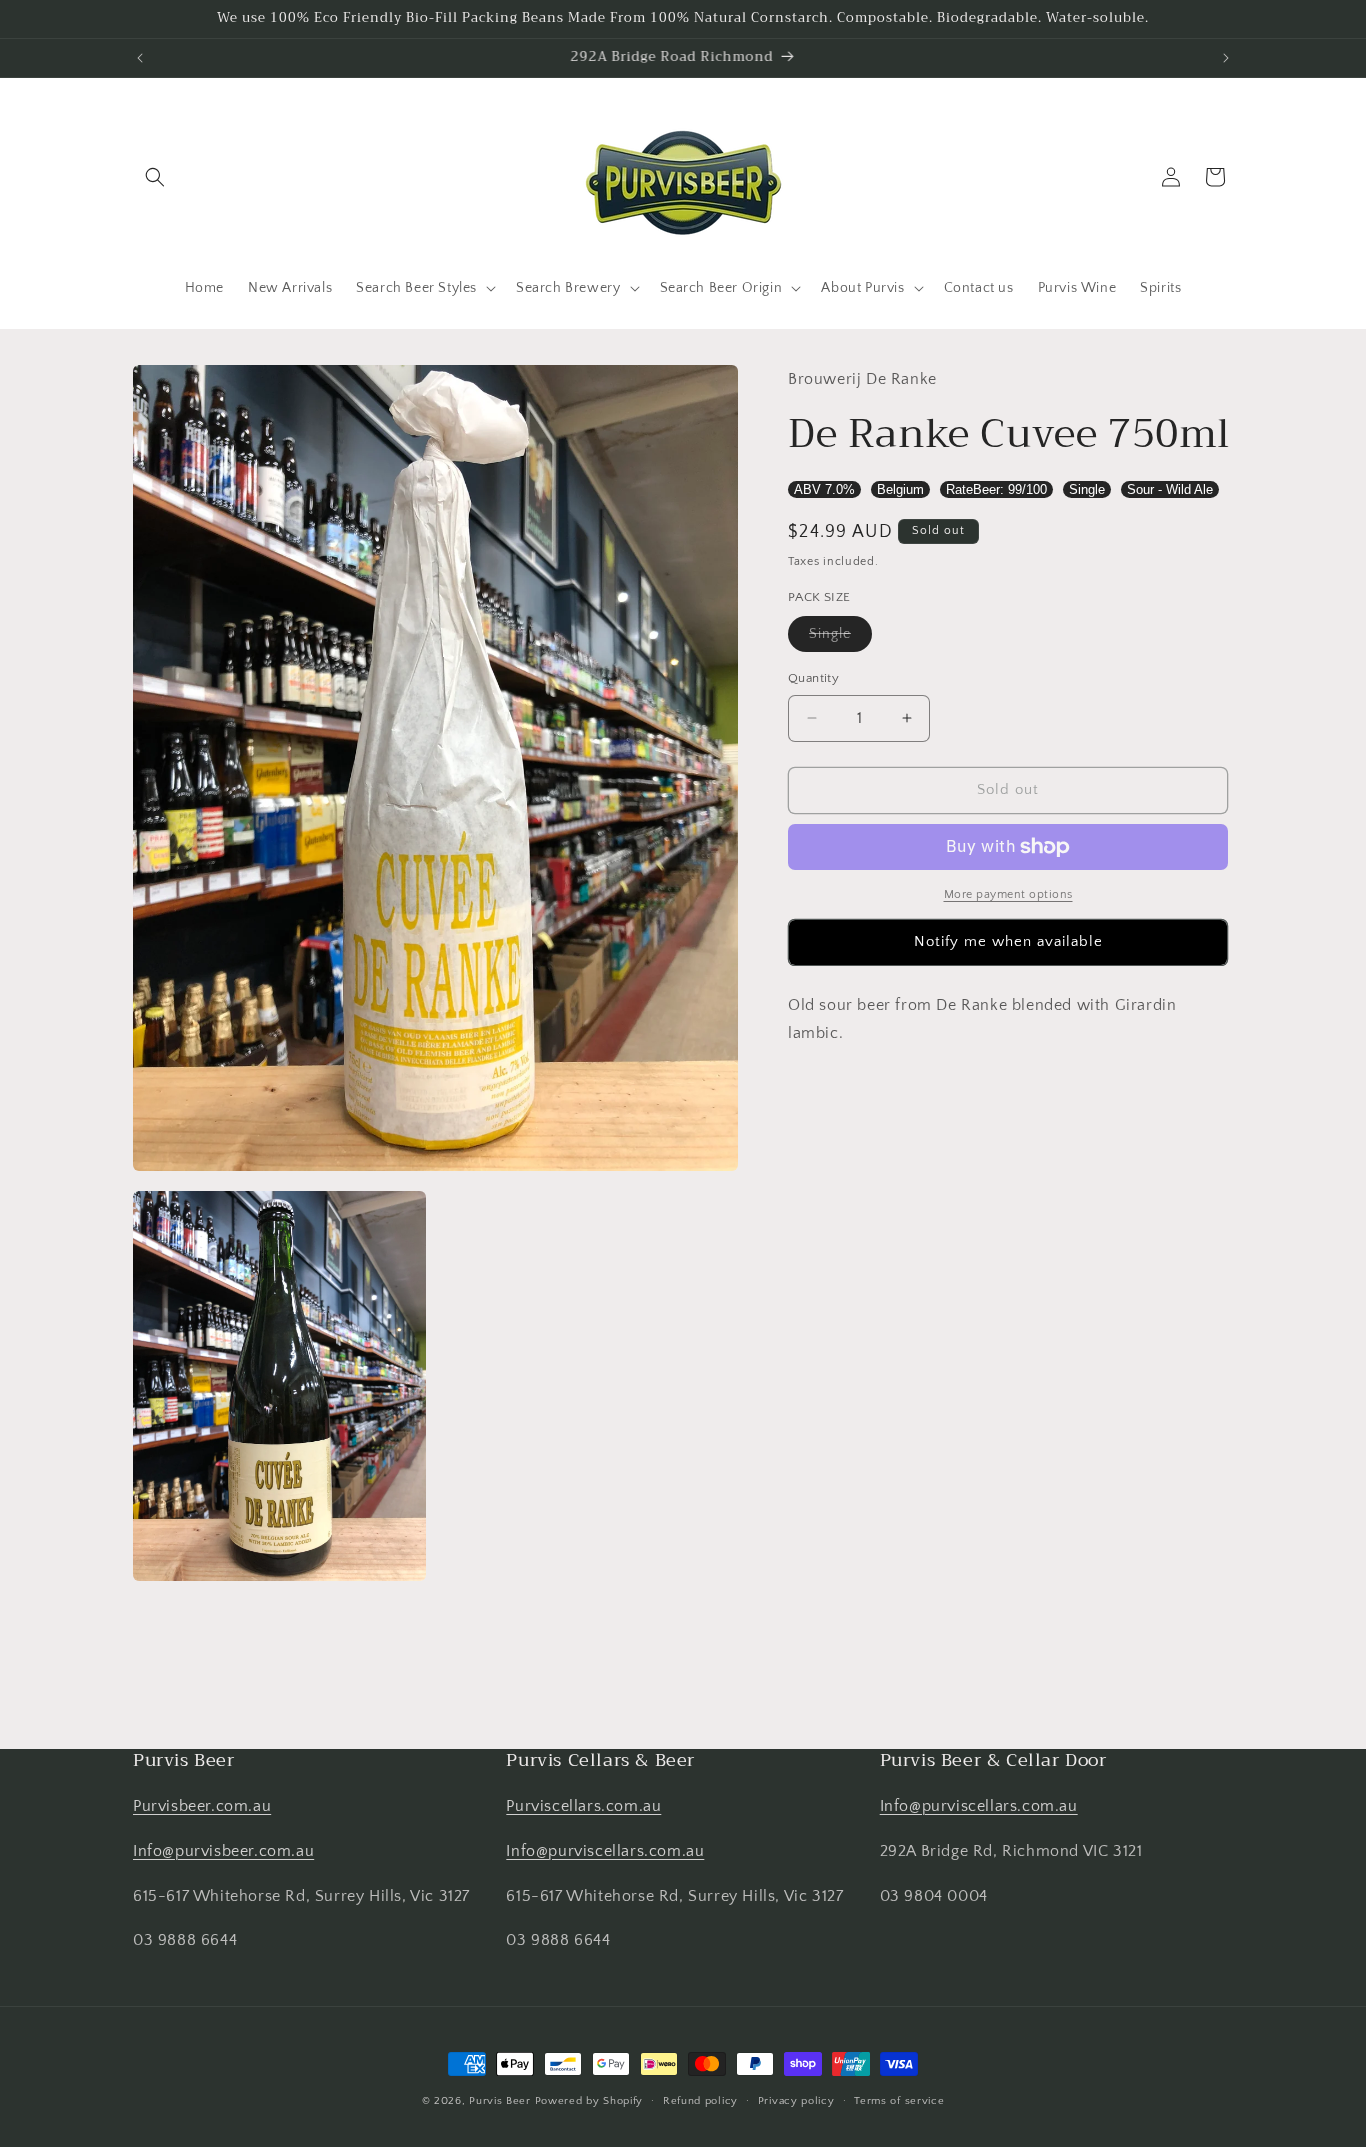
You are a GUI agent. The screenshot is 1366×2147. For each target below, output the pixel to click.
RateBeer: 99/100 (996, 489)
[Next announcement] (1226, 58)
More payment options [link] (1008, 894)
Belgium (900, 489)
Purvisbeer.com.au (202, 1807)
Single (1087, 489)
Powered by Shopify (589, 2101)
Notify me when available (1008, 941)
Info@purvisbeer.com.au (223, 1852)
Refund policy (700, 2101)
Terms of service (899, 2101)
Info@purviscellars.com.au (605, 1852)
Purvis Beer (500, 2101)
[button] (155, 177)
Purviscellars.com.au (583, 1807)
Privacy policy (796, 2101)
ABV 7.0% (824, 489)
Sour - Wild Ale (1170, 489)
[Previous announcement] (140, 58)
